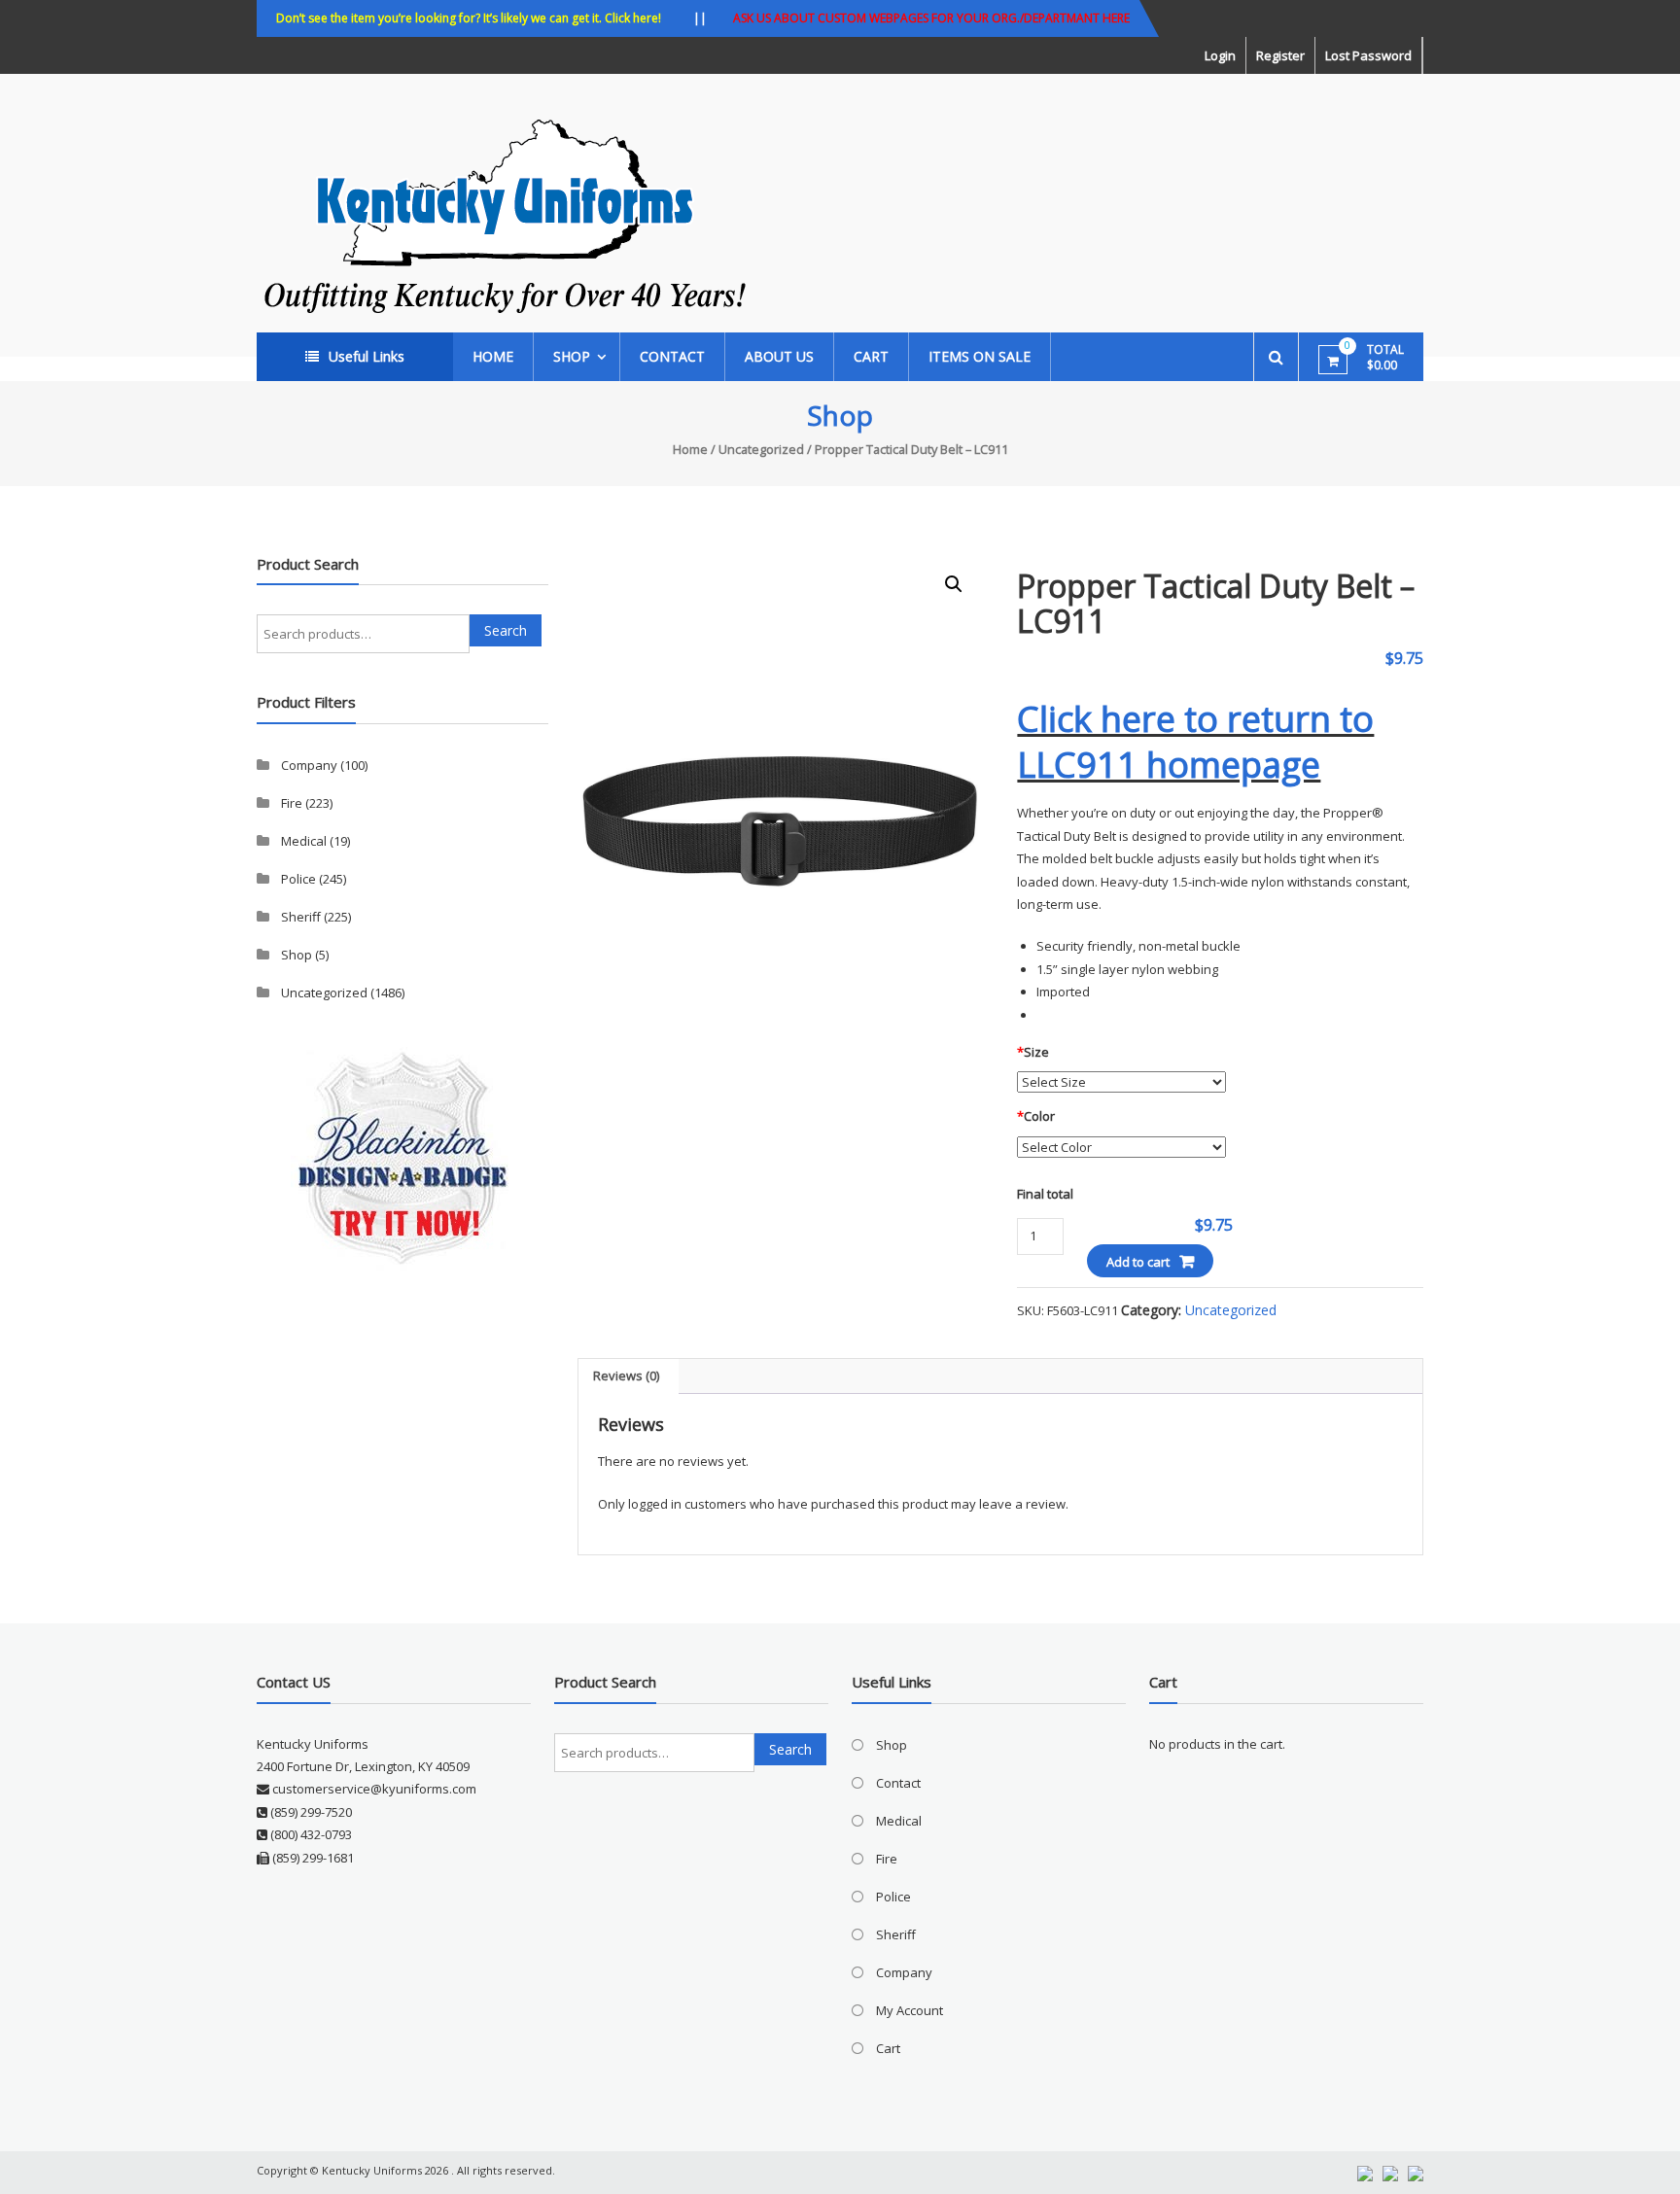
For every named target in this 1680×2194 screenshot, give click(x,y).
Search (506, 630)
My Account (910, 2010)
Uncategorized (761, 449)
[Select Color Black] (1121, 1146)
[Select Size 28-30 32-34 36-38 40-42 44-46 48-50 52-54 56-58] (1121, 1082)
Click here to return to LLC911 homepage (1195, 742)
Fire (292, 803)
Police (298, 879)
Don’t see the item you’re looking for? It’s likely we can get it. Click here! (469, 18)
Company (309, 765)
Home (493, 356)
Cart (871, 356)
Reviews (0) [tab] (626, 1376)
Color (1036, 1116)
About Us (779, 356)
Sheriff (301, 917)
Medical (304, 841)
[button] (954, 584)
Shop (572, 356)
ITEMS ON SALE (980, 356)
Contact (672, 356)
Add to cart (1138, 1262)
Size (1033, 1052)
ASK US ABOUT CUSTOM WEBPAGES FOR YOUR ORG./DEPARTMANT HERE (931, 18)
